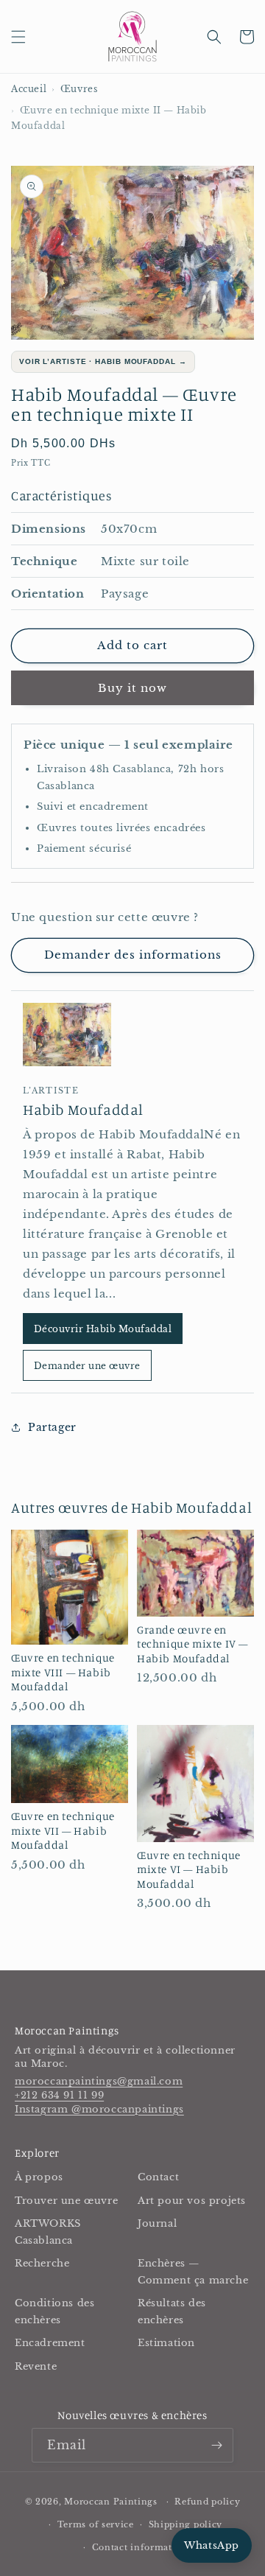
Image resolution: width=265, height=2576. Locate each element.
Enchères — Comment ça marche (193, 2272)
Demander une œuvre (87, 1366)
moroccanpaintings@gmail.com (99, 2081)
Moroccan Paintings (111, 2502)
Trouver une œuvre (66, 2201)
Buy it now (132, 688)
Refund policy (207, 2502)
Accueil (29, 89)
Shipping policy (186, 2524)
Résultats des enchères (172, 2311)
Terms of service (96, 2524)
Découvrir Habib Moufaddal (103, 1329)
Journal (157, 2223)
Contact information (140, 2547)
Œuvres (79, 89)
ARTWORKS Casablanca (48, 2232)
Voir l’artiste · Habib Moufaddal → (103, 361)
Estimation (166, 2343)
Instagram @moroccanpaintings (99, 2109)
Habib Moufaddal (83, 1109)
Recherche (42, 2263)
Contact (158, 2177)
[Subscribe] (216, 2445)
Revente (36, 2366)
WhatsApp (212, 2545)
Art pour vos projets (192, 2201)
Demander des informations (133, 955)
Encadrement (50, 2343)
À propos (39, 2177)
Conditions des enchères (54, 2311)
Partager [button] (52, 1427)
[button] (18, 37)
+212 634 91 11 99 (59, 2095)
